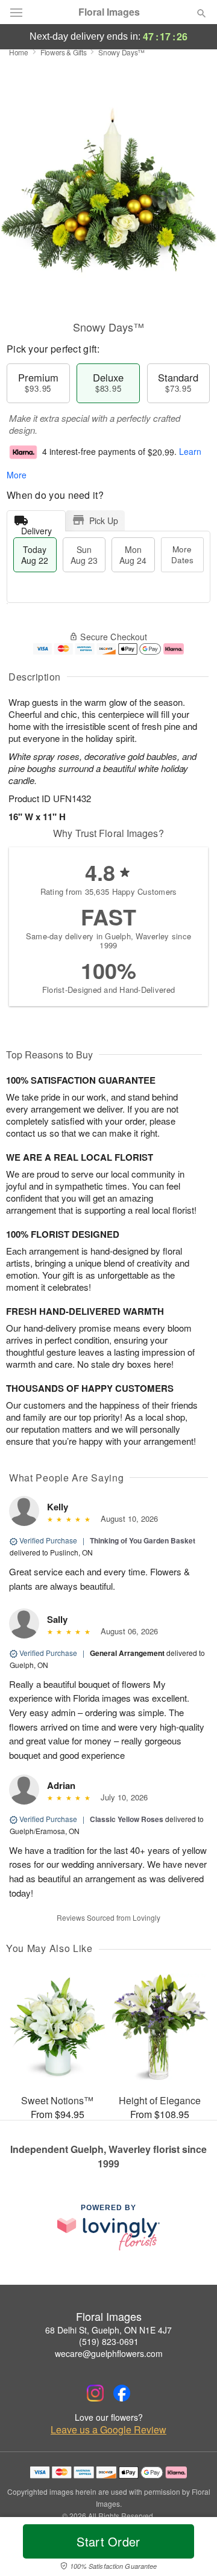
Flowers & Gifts (64, 52)
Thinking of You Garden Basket (143, 1540)
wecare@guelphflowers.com (109, 2353)
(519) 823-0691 (109, 2341)
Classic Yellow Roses (127, 1819)
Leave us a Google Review (108, 2430)
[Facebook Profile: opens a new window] (122, 2393)
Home (19, 52)
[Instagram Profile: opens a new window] (95, 2393)
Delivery (36, 528)
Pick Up (104, 520)
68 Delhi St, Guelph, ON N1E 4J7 (108, 2330)
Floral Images (109, 12)
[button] (191, 2549)
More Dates (182, 554)
